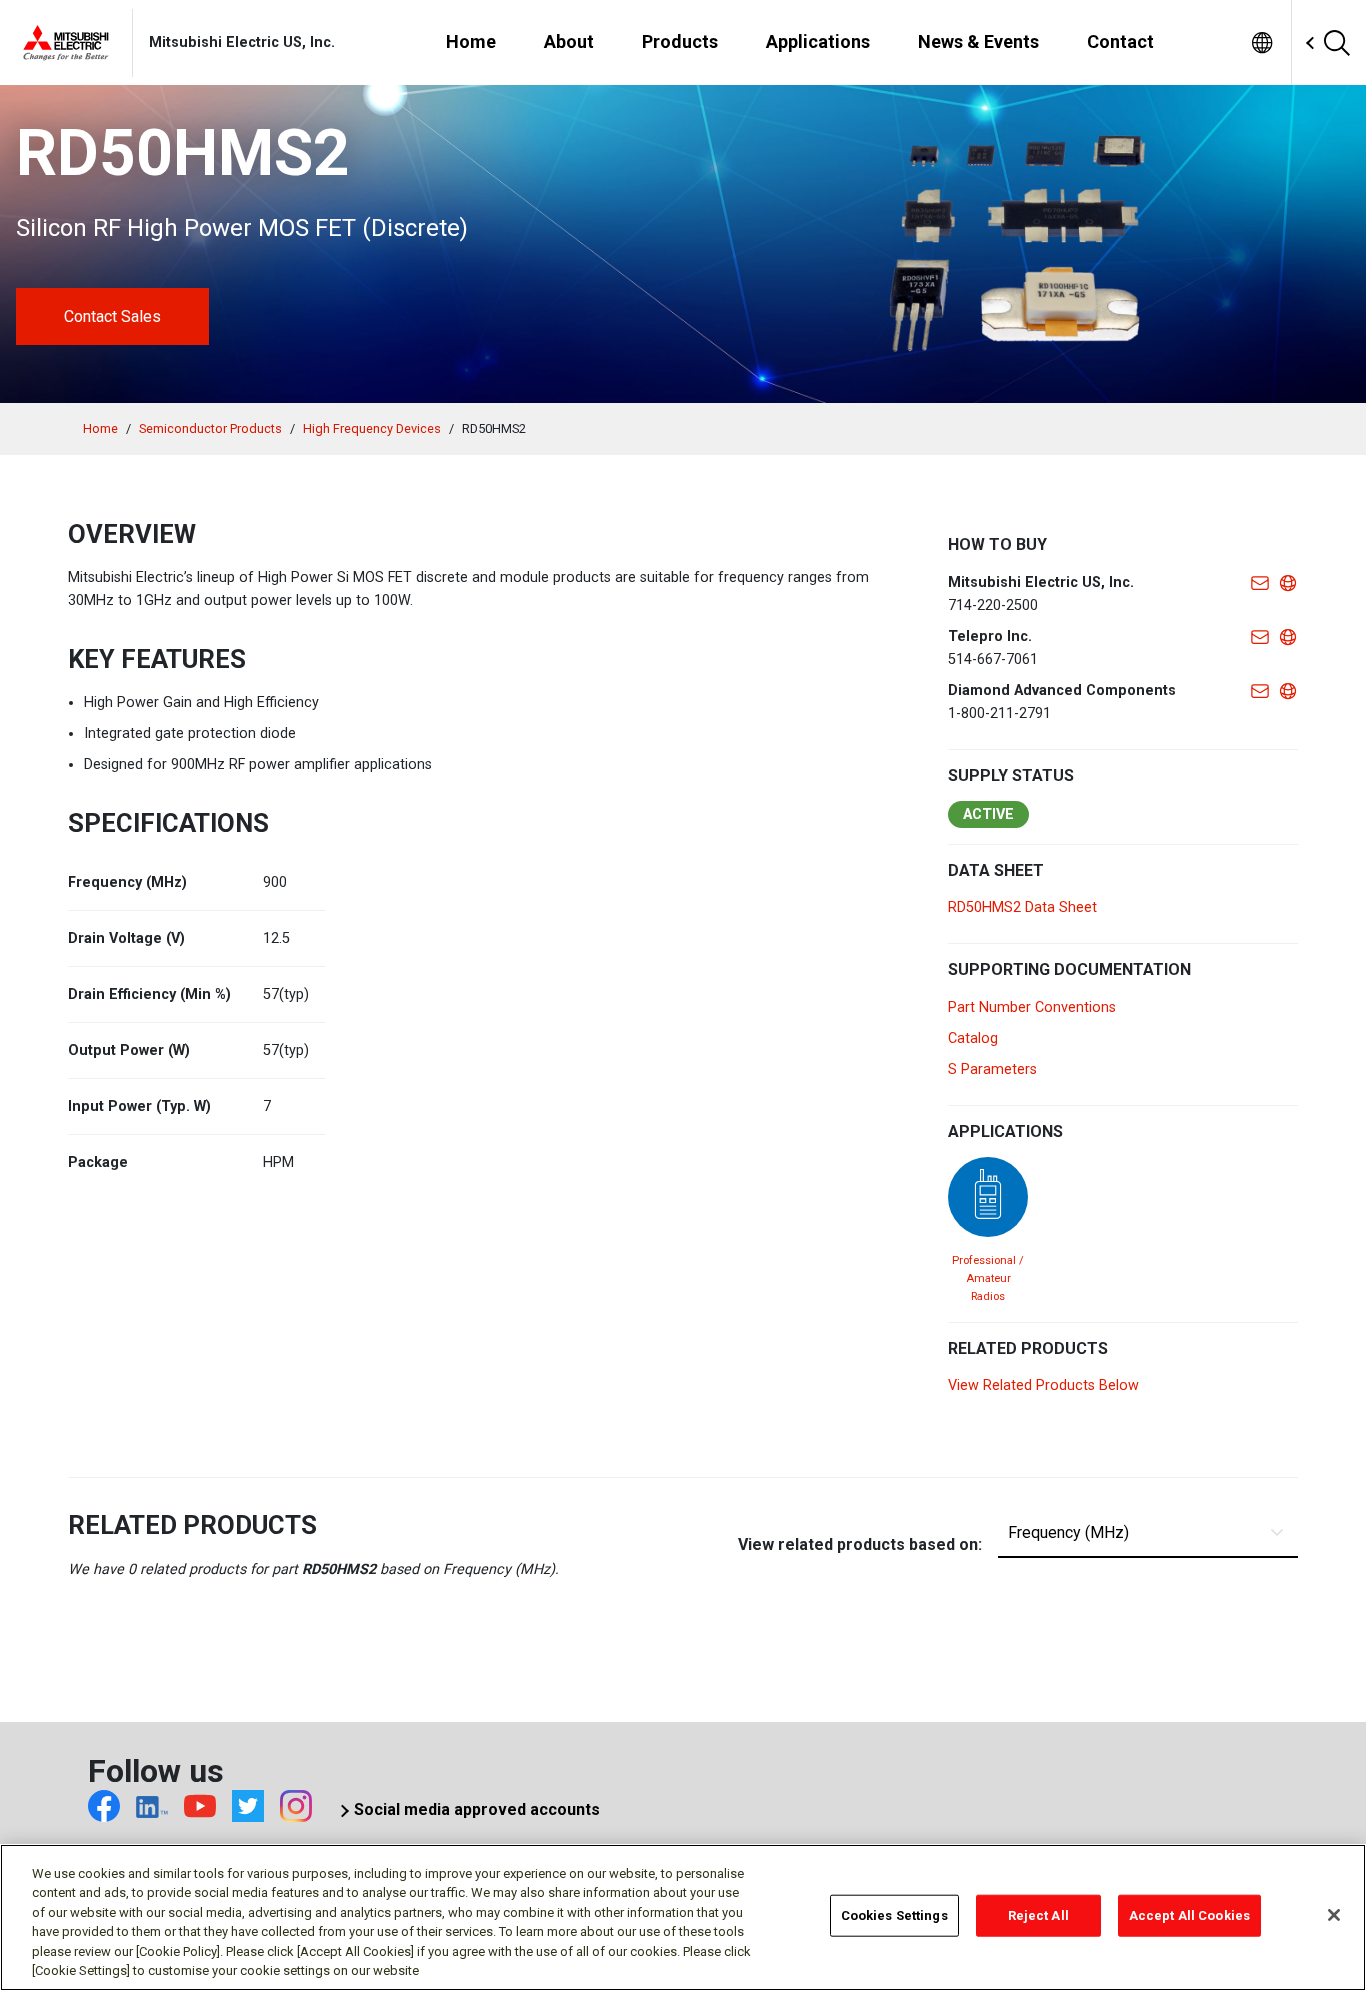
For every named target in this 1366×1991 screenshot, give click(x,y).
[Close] (1334, 1915)
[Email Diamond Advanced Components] (1260, 690)
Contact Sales (112, 316)
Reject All (1038, 1915)
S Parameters (992, 1069)
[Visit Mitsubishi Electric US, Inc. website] (1288, 582)
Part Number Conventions (1032, 1007)
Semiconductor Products (210, 428)
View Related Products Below (1043, 1385)
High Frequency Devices (372, 428)
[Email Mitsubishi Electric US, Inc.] (1260, 582)
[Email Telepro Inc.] (1260, 636)
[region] (683, 1917)
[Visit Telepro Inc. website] (1288, 636)
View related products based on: (860, 1544)
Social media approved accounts (477, 1809)
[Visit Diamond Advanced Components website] (1288, 690)
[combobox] (1293, 43)
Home (100, 428)
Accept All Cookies (1189, 1915)
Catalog (973, 1038)
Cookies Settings (894, 1915)
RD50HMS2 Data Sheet (1022, 907)
